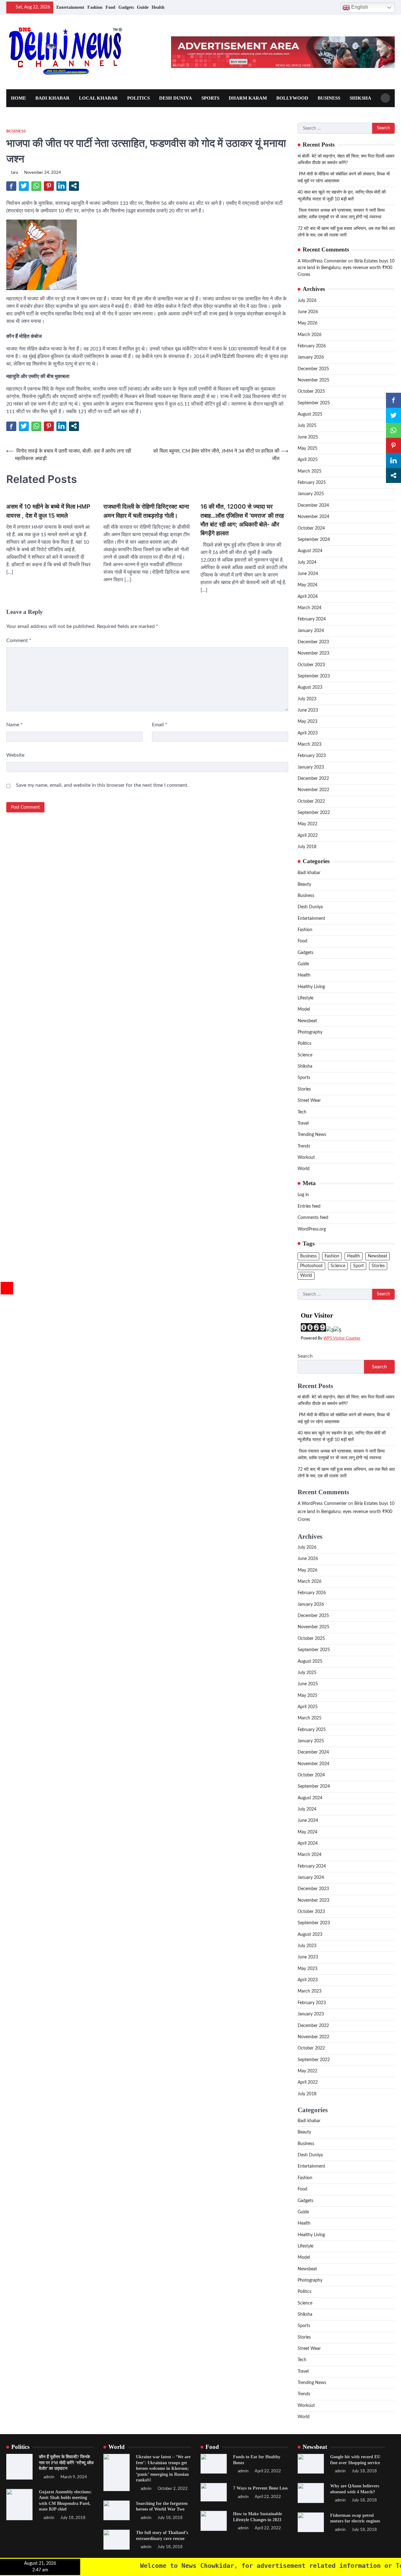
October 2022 (311, 801)
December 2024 (313, 505)
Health (158, 7)
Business (329, 98)
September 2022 (314, 813)
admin (49, 2477)
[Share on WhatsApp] (36, 186)
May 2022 (307, 824)
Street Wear (309, 1101)
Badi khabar (52, 98)
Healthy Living (311, 987)
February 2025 (312, 483)
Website (15, 755)
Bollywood (292, 98)
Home (18, 98)
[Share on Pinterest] (49, 186)
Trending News (312, 1135)
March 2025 (310, 471)
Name (14, 725)
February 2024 (312, 619)
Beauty (304, 884)
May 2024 (307, 585)
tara (14, 173)
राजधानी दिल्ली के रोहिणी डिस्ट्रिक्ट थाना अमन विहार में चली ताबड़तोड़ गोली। (146, 511)
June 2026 (308, 312)
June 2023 (308, 710)
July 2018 (307, 847)
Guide (143, 7)
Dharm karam (248, 98)
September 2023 (314, 676)
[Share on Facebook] (11, 186)
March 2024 (310, 608)
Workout (306, 1158)
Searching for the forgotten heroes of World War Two (162, 2506)
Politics (138, 98)
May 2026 (307, 323)
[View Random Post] (333, 8)
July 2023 (307, 699)
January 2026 (311, 357)
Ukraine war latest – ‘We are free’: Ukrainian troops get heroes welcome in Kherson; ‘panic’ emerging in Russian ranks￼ (163, 2468)
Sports (210, 98)
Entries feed (309, 1206)
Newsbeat (307, 1021)
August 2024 (310, 551)
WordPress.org (312, 1229)
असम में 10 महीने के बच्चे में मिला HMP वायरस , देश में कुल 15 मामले (48, 511)
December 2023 (313, 642)
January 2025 (311, 494)
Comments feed (313, 1218)
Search (305, 1356)
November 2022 (313, 790)
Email (160, 725)
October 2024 (311, 528)
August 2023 (310, 687)
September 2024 (314, 540)
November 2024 (313, 517)
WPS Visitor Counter (342, 1338)
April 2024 (308, 597)
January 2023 (311, 767)
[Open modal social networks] (74, 186)
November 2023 (313, 653)
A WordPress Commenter (322, 261)
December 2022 (313, 779)
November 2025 (313, 380)
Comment (19, 640)
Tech (302, 1112)
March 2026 (310, 335)
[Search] (385, 98)
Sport (358, 1266)
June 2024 (308, 574)
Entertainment (70, 7)
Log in (303, 1195)
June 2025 (308, 437)
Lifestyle (305, 998)
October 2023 (311, 665)
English (359, 7)
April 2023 (308, 733)
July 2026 (307, 301)
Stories (304, 1089)
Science (305, 1055)
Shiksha (360, 98)
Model (304, 1009)
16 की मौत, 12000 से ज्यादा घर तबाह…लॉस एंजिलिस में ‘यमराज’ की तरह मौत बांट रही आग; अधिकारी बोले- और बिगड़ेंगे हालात (242, 520)
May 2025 (307, 448)
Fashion (95, 7)
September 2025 (314, 403)
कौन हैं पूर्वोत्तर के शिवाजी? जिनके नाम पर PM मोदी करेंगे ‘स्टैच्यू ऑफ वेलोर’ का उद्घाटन (66, 2462)
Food (110, 7)
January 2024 (311, 631)
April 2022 (308, 836)
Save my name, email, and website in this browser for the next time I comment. (102, 785)
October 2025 (311, 391)
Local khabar (98, 98)
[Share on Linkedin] (61, 186)
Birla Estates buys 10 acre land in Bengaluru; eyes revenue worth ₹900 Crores (346, 268)
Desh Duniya (176, 98)
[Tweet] (24, 186)
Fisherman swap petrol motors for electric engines (355, 2518)
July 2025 (307, 426)
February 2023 (312, 756)
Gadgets (126, 7)
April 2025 (308, 460)
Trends (304, 1146)
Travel (303, 1123)
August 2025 (310, 414)
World (304, 1169)
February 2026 (312, 346)
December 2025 (313, 369)
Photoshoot (311, 1266)
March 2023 (310, 744)
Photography (310, 1032)
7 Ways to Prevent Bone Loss (260, 2488)
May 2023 (307, 722)
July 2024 (307, 562)
